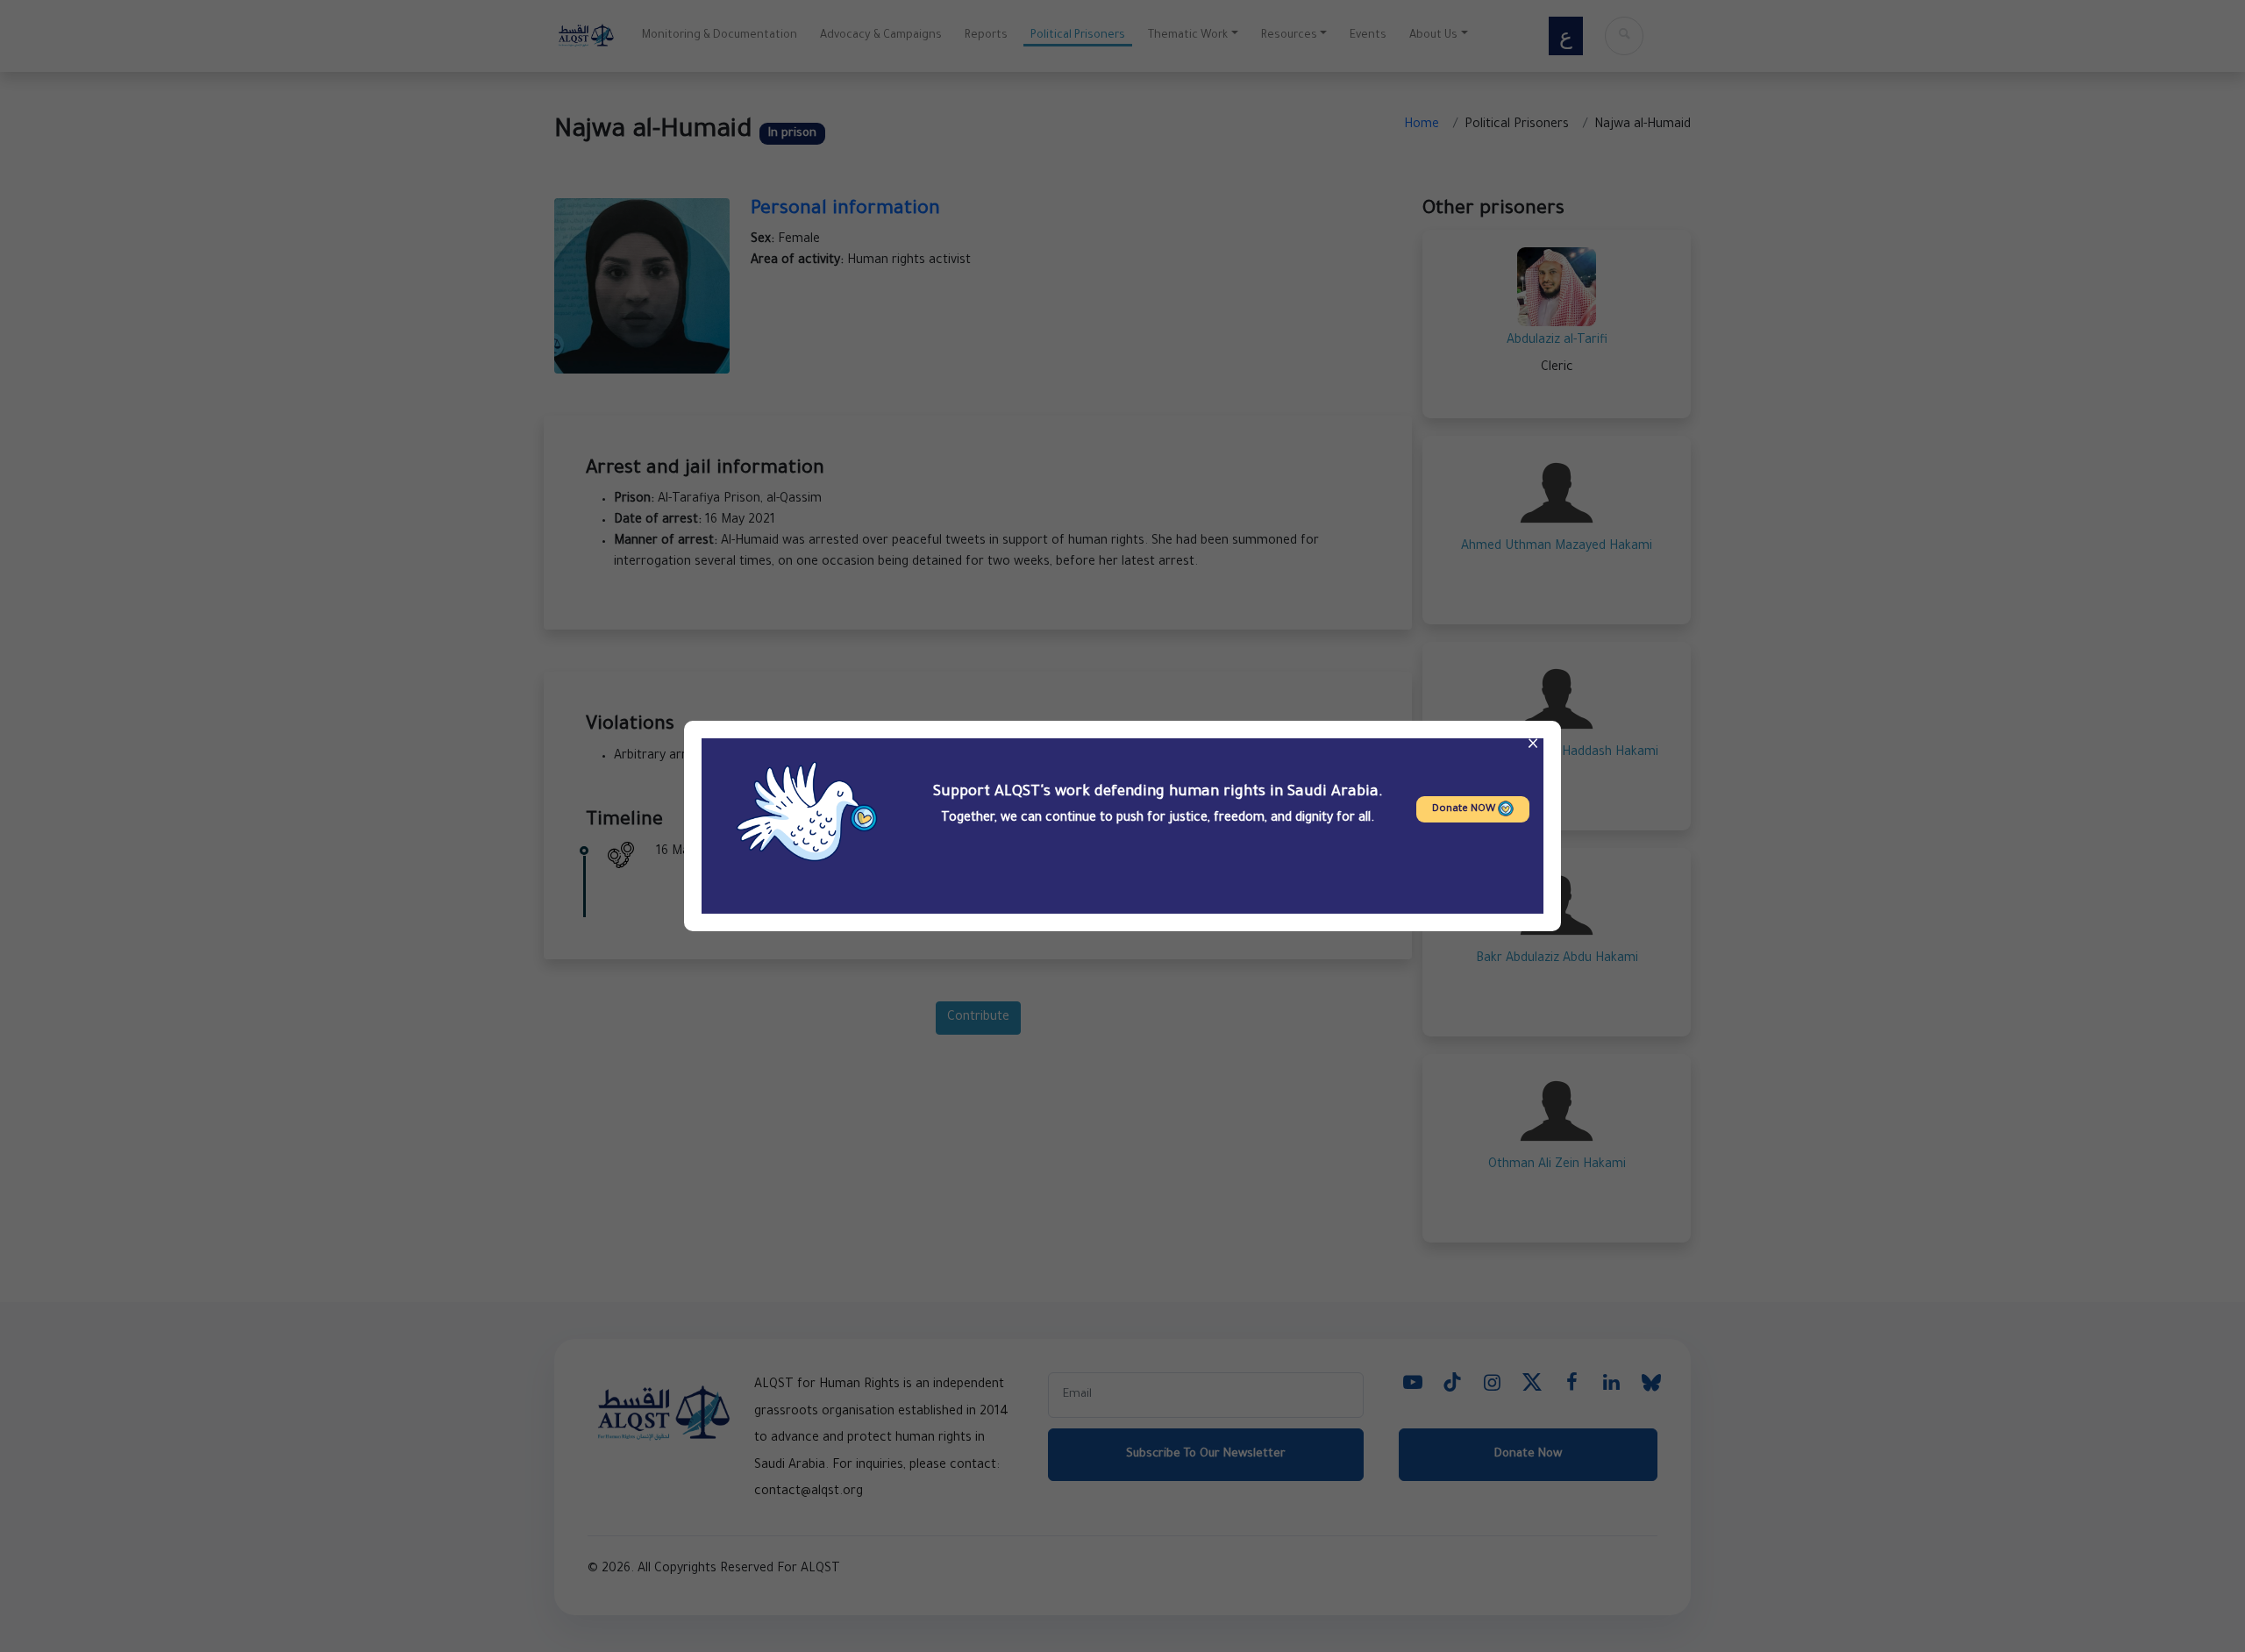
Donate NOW (1465, 810)
